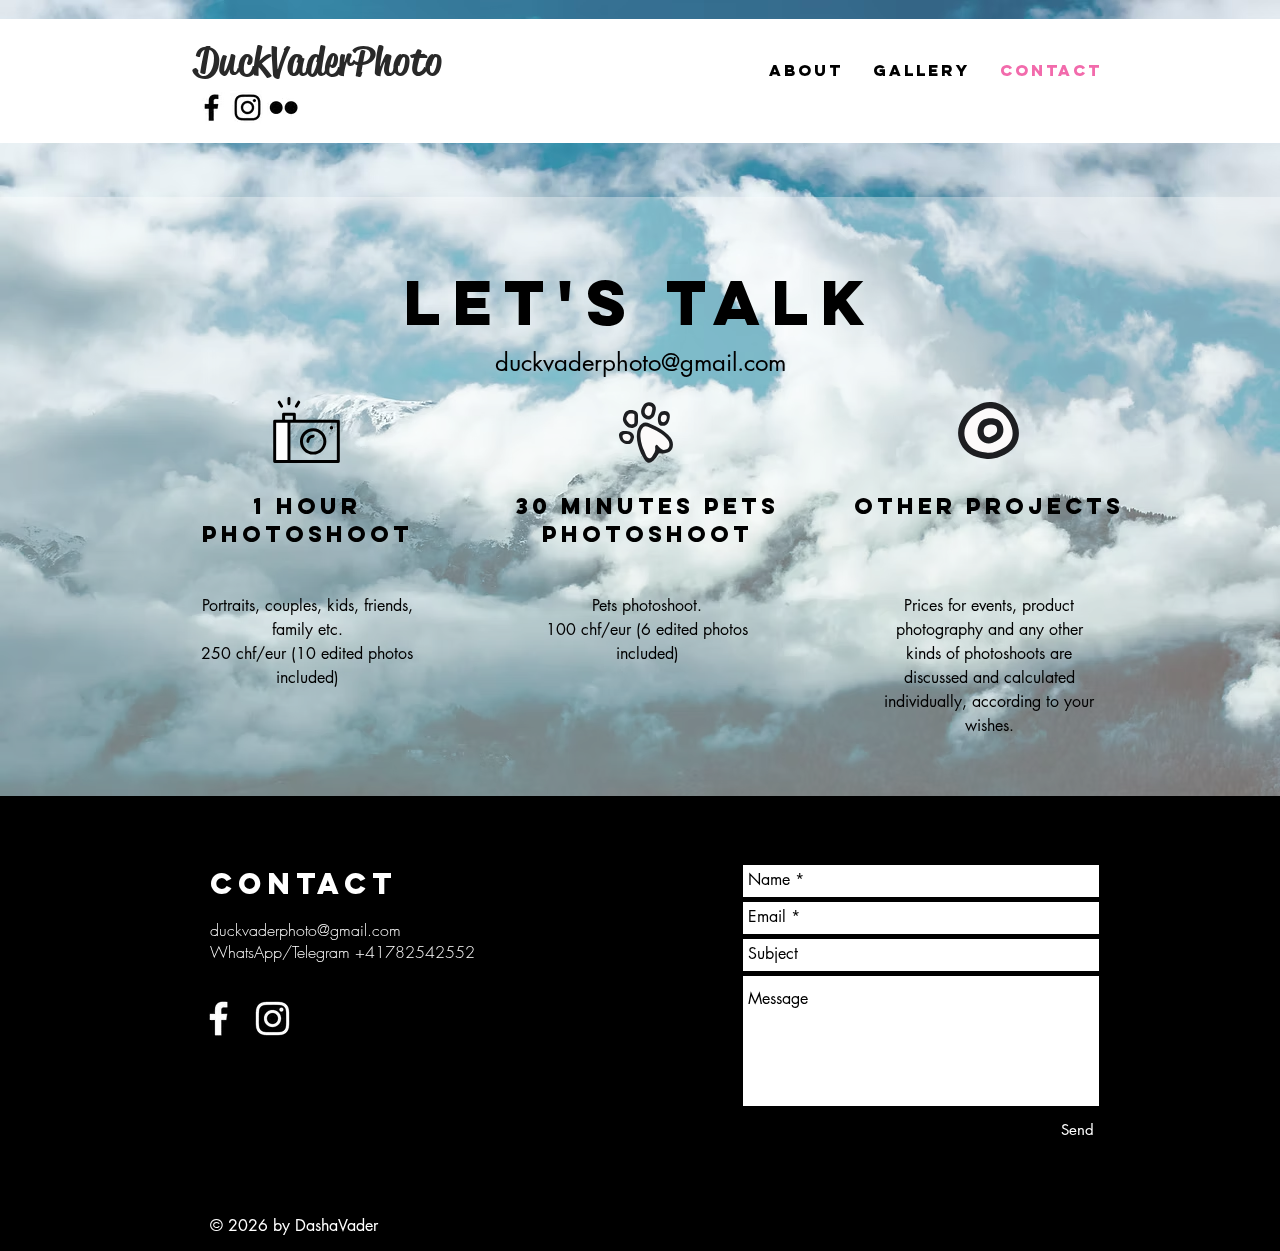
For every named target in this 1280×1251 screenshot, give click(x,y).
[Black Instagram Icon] (247, 107)
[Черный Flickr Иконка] (283, 107)
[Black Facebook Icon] (211, 107)
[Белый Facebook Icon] (218, 1018)
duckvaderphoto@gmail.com (640, 362)
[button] (921, 70)
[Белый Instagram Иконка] (272, 1018)
